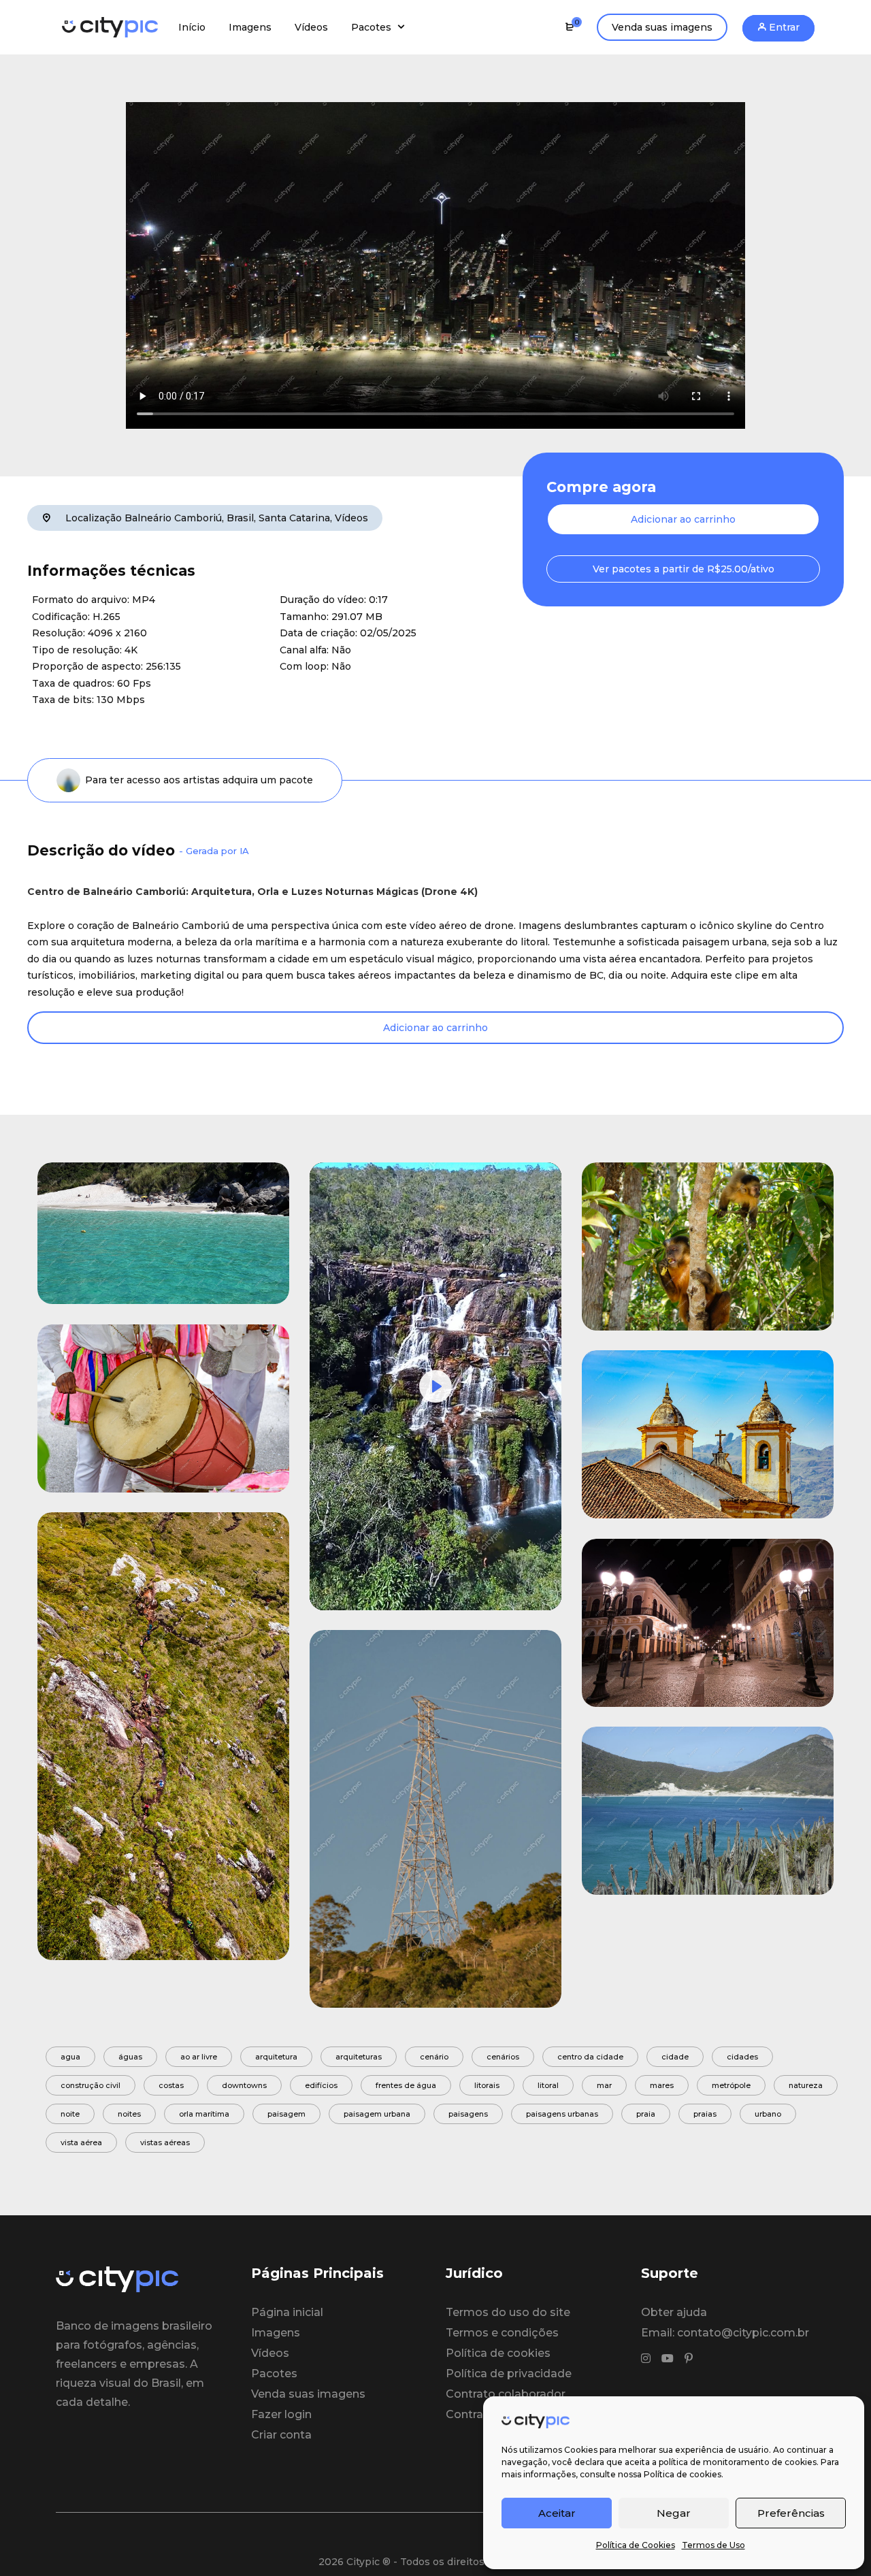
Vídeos (351, 518)
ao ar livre (199, 2057)
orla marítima (204, 2114)
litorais (487, 2085)
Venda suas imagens (662, 27)
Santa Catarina (294, 518)
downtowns (244, 2085)
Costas (171, 2085)
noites (129, 2114)
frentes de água (406, 2085)
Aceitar (557, 2513)
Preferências (791, 2513)
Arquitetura (276, 2057)
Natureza (806, 2085)
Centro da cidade (590, 2057)
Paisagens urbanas (562, 2114)
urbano (768, 2114)
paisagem (286, 2114)
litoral (548, 2085)
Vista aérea (81, 2142)
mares (662, 2085)
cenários (503, 2057)
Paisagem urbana (377, 2114)
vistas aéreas (165, 2142)
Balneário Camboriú (173, 518)
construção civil (91, 2085)
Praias (705, 2114)
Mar (604, 2085)
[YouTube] (668, 2359)
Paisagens (468, 2114)
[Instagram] (646, 2359)
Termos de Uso (713, 2545)
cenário (434, 2057)
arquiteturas (359, 2057)
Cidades (742, 2057)
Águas (130, 2057)
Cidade (675, 2057)
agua (70, 2057)
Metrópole (731, 2085)
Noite (70, 2114)
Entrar (783, 27)
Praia (646, 2114)
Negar (674, 2513)
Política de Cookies (636, 2545)
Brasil (240, 518)
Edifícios (321, 2085)
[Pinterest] (689, 2359)
